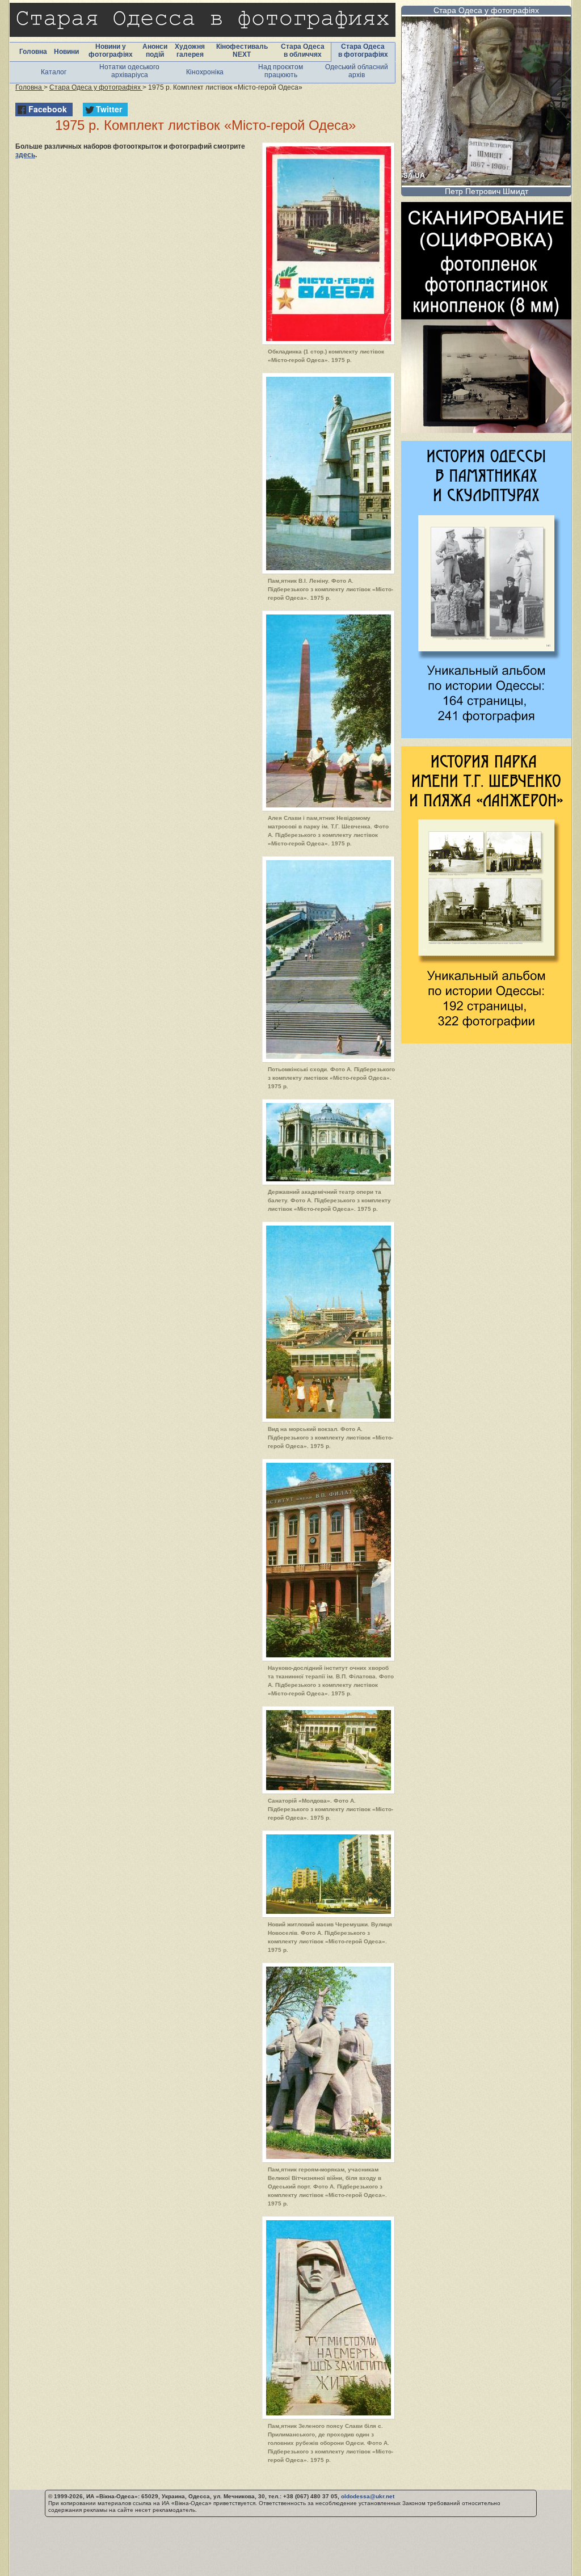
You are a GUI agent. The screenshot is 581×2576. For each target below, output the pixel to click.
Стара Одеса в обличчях (303, 50)
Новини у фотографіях (111, 50)
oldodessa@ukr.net (368, 2496)
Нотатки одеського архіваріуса (129, 71)
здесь (25, 155)
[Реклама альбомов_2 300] (486, 1040)
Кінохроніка (205, 72)
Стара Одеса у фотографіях (486, 10)
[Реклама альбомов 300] (486, 735)
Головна (33, 52)
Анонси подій (155, 50)
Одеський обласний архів (357, 71)
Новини (66, 52)
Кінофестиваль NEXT (242, 50)
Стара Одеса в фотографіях (363, 50)
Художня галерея (190, 50)
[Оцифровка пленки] (486, 430)
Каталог (54, 72)
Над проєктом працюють (281, 71)
